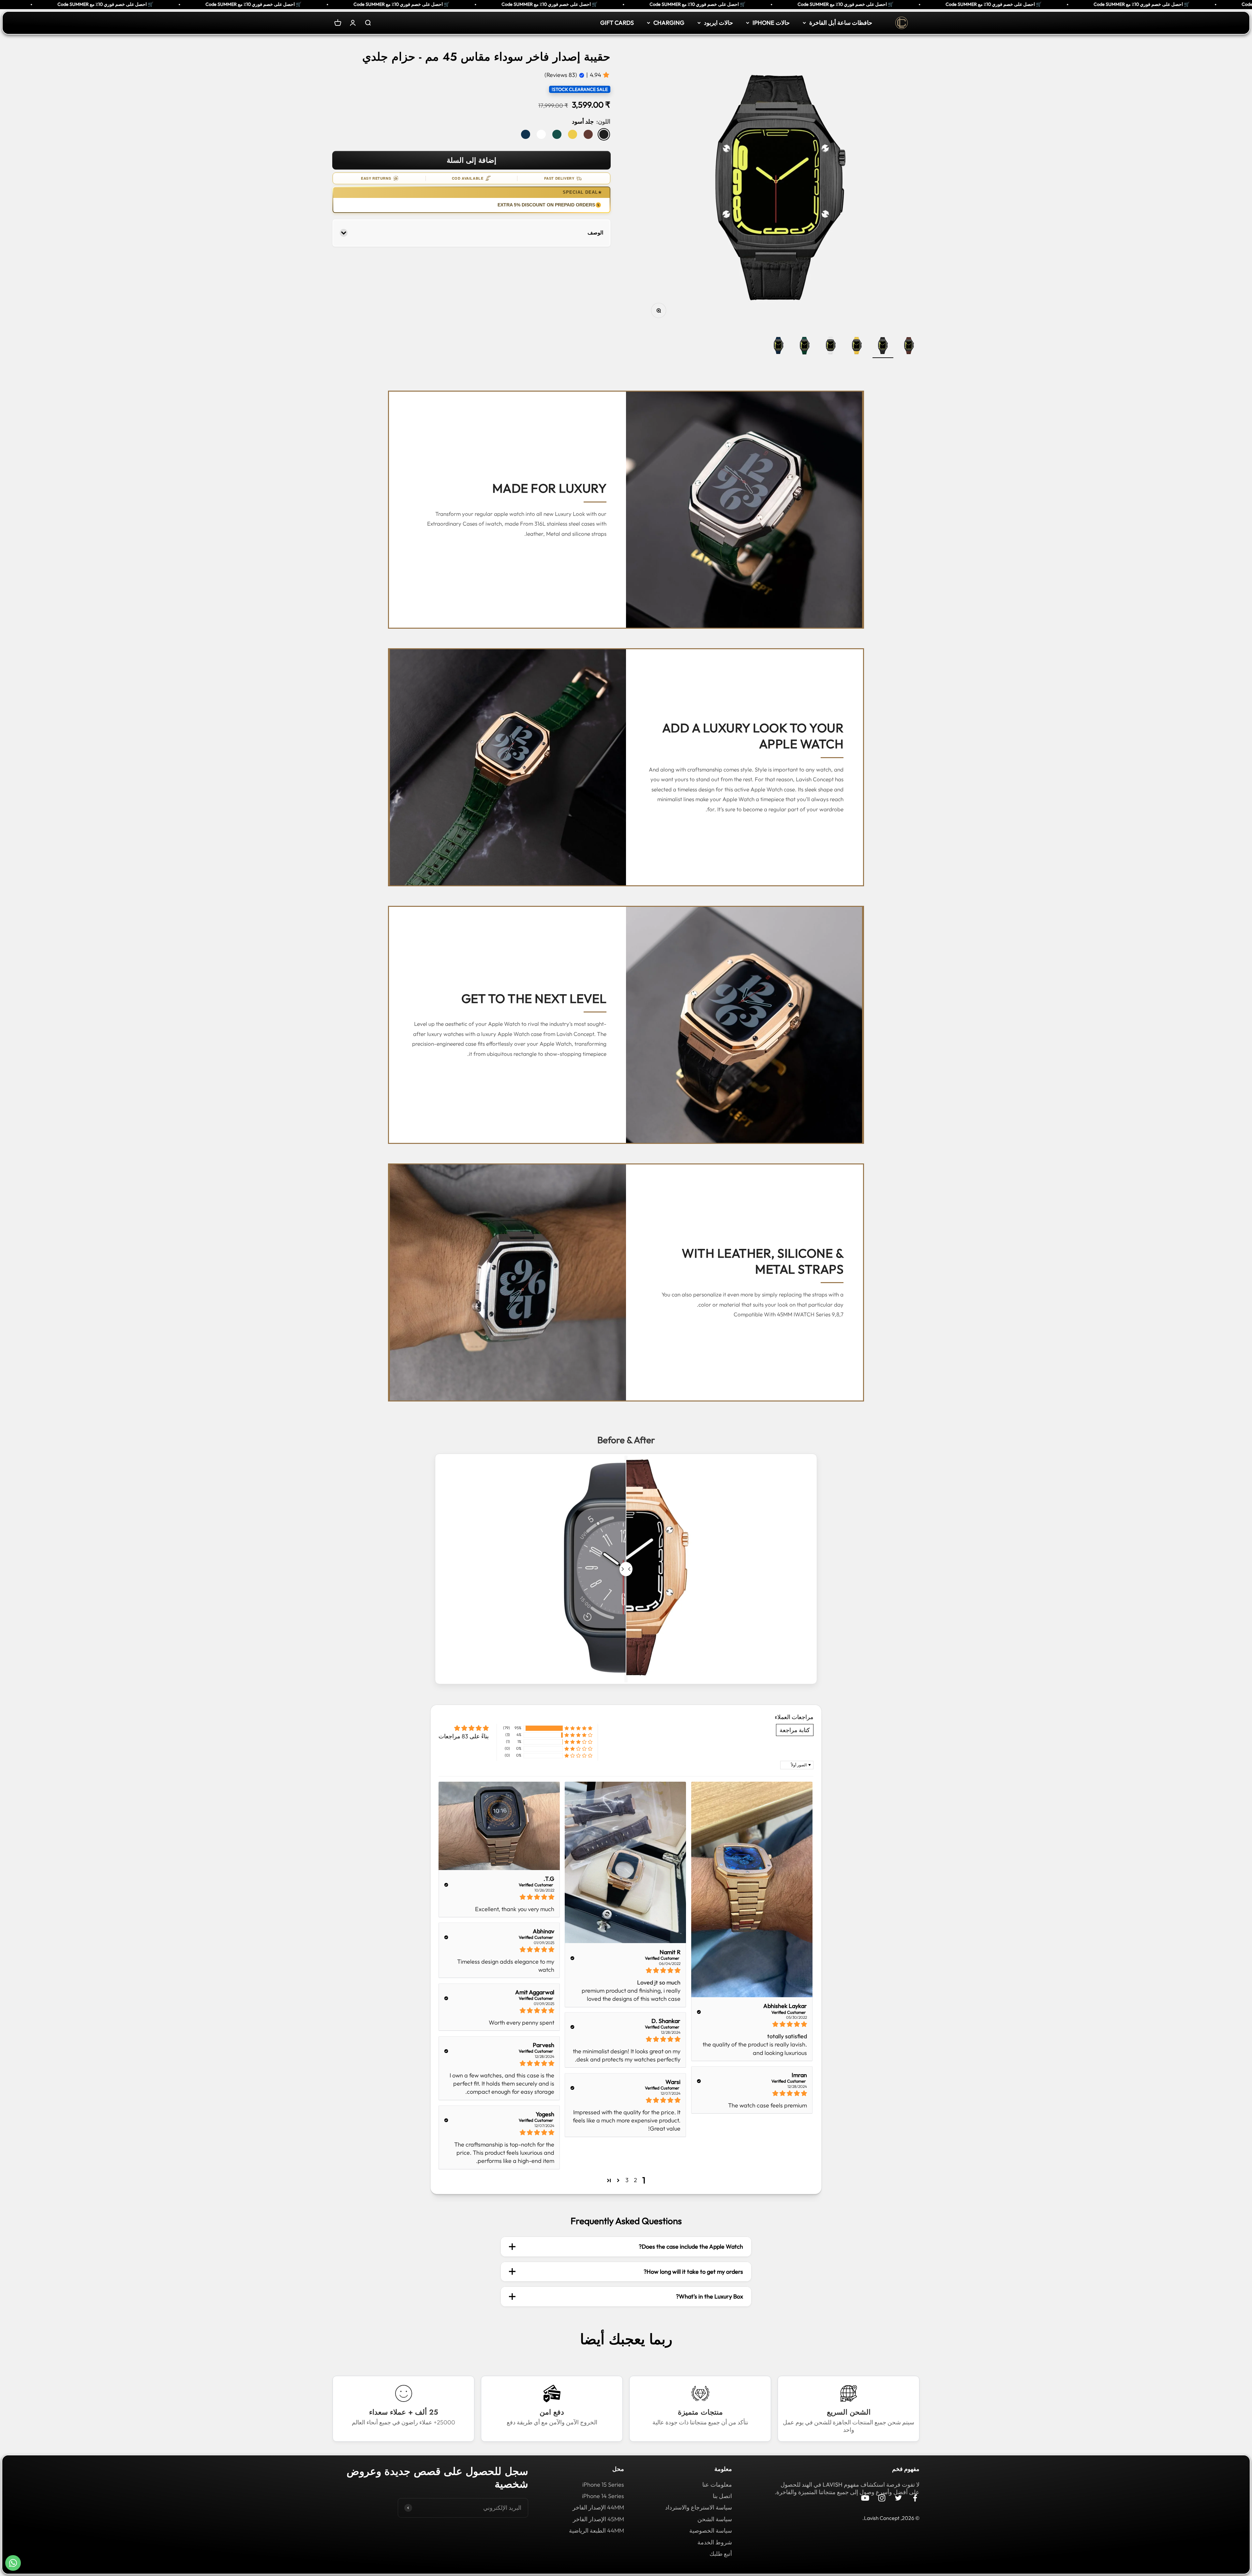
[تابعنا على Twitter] (898, 2498)
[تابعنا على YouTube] (865, 2498)
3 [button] (627, 2180)
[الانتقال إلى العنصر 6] (779, 347)
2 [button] (635, 2180)
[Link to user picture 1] (499, 1826)
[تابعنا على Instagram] (882, 2498)
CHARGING (669, 23)
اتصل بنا (722, 2496)
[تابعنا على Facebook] (915, 2498)
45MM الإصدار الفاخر (598, 2519)
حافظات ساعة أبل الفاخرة (841, 23)
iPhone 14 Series (603, 2496)
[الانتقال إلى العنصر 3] (857, 347)
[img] (499, 1897)
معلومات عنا (717, 2485)
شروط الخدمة (715, 2542)
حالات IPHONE (771, 23)
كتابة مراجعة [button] (795, 1730)
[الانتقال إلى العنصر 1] (909, 347)
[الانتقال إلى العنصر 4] (831, 347)
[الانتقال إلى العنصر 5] (805, 347)
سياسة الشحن (715, 2519)
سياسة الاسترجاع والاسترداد (699, 2507)
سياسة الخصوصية (711, 2531)
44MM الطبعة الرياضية (596, 2531)
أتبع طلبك (721, 2554)
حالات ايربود (718, 23)
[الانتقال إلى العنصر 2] (883, 347)
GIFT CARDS (617, 23)
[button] (607, 75)
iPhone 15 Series (603, 2485)
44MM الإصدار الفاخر (598, 2507)
